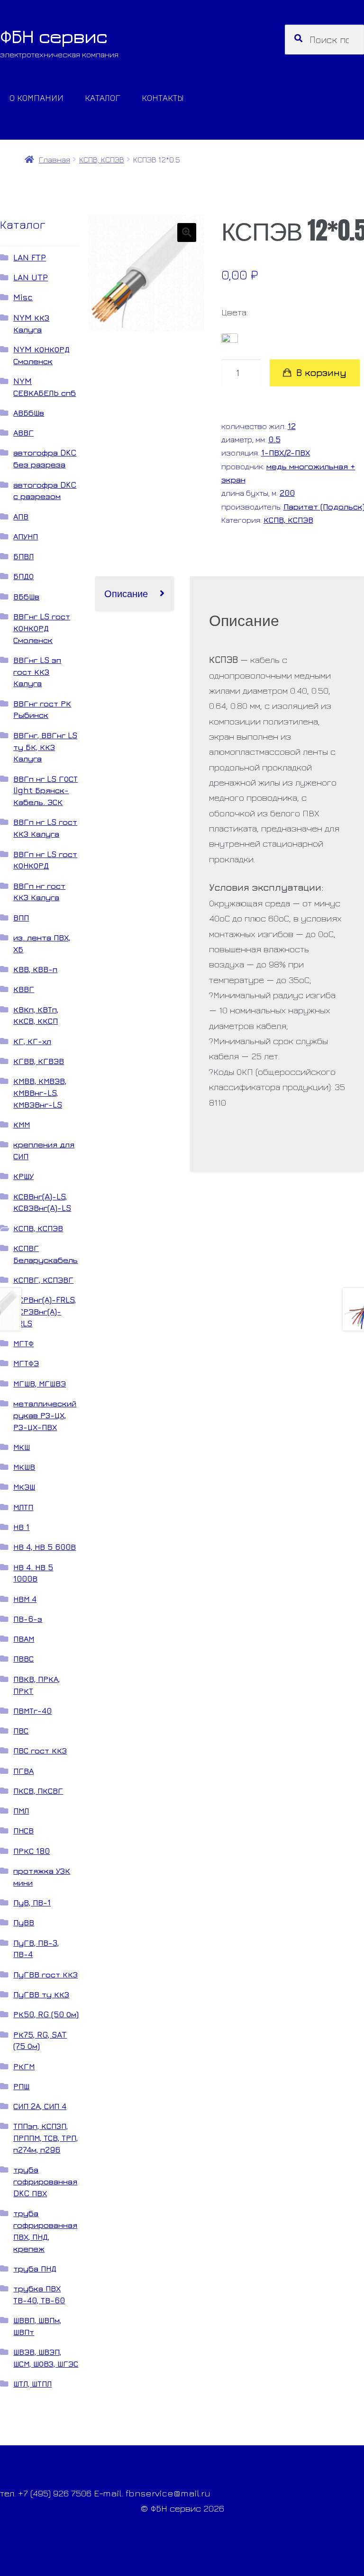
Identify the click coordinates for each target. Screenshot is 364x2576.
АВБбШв (29, 413)
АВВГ (23, 433)
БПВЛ (23, 556)
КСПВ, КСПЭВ (102, 159)
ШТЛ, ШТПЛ (32, 2384)
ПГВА (23, 1771)
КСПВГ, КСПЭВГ (43, 1280)
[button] (187, 233)
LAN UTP (31, 277)
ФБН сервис (54, 36)
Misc (23, 297)
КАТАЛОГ (103, 97)
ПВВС (23, 1659)
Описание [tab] (126, 593)
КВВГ (24, 989)
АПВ (21, 516)
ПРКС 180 (32, 1851)
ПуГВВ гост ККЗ (45, 1974)
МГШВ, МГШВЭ (40, 1383)
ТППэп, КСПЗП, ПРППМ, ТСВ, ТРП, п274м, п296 (45, 2138)
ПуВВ (24, 1922)
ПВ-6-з (28, 1619)
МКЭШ (24, 1487)
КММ (22, 1124)
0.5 (274, 439)
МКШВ (24, 1467)
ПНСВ (23, 1830)
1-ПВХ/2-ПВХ (286, 452)
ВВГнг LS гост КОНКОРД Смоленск (42, 628)
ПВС (21, 1731)
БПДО (23, 576)
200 (287, 493)
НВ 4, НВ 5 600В (45, 1547)
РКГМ (24, 2066)
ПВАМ (24, 1639)
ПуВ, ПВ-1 (32, 1902)
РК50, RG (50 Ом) (46, 2014)
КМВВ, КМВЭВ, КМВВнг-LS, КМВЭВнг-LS (40, 1093)
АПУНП (26, 536)
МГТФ (23, 1343)
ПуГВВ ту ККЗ (41, 1994)
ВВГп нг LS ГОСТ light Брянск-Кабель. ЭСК (45, 791)
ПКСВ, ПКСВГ (38, 1791)
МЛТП (23, 1507)
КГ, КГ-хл (32, 1041)
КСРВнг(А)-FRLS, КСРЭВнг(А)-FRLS (45, 1311)
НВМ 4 (25, 1599)
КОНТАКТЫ (163, 97)
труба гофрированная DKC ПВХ (45, 2181)
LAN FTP (30, 257)
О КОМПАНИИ (36, 97)
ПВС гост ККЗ (40, 1750)
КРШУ (23, 1176)
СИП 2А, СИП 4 (40, 2106)
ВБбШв (26, 596)
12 (292, 426)
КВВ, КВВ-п (35, 969)
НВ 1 (21, 1527)
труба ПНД (35, 2268)
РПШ (21, 2086)
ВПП (21, 917)
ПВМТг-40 (32, 1711)
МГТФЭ (26, 1363)
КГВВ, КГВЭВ (39, 1061)
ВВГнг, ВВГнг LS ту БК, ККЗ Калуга (45, 747)
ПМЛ (21, 1811)
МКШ (22, 1447)
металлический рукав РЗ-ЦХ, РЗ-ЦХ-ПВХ (45, 1415)
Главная (54, 159)
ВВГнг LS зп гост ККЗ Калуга (37, 672)
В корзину (321, 372)
